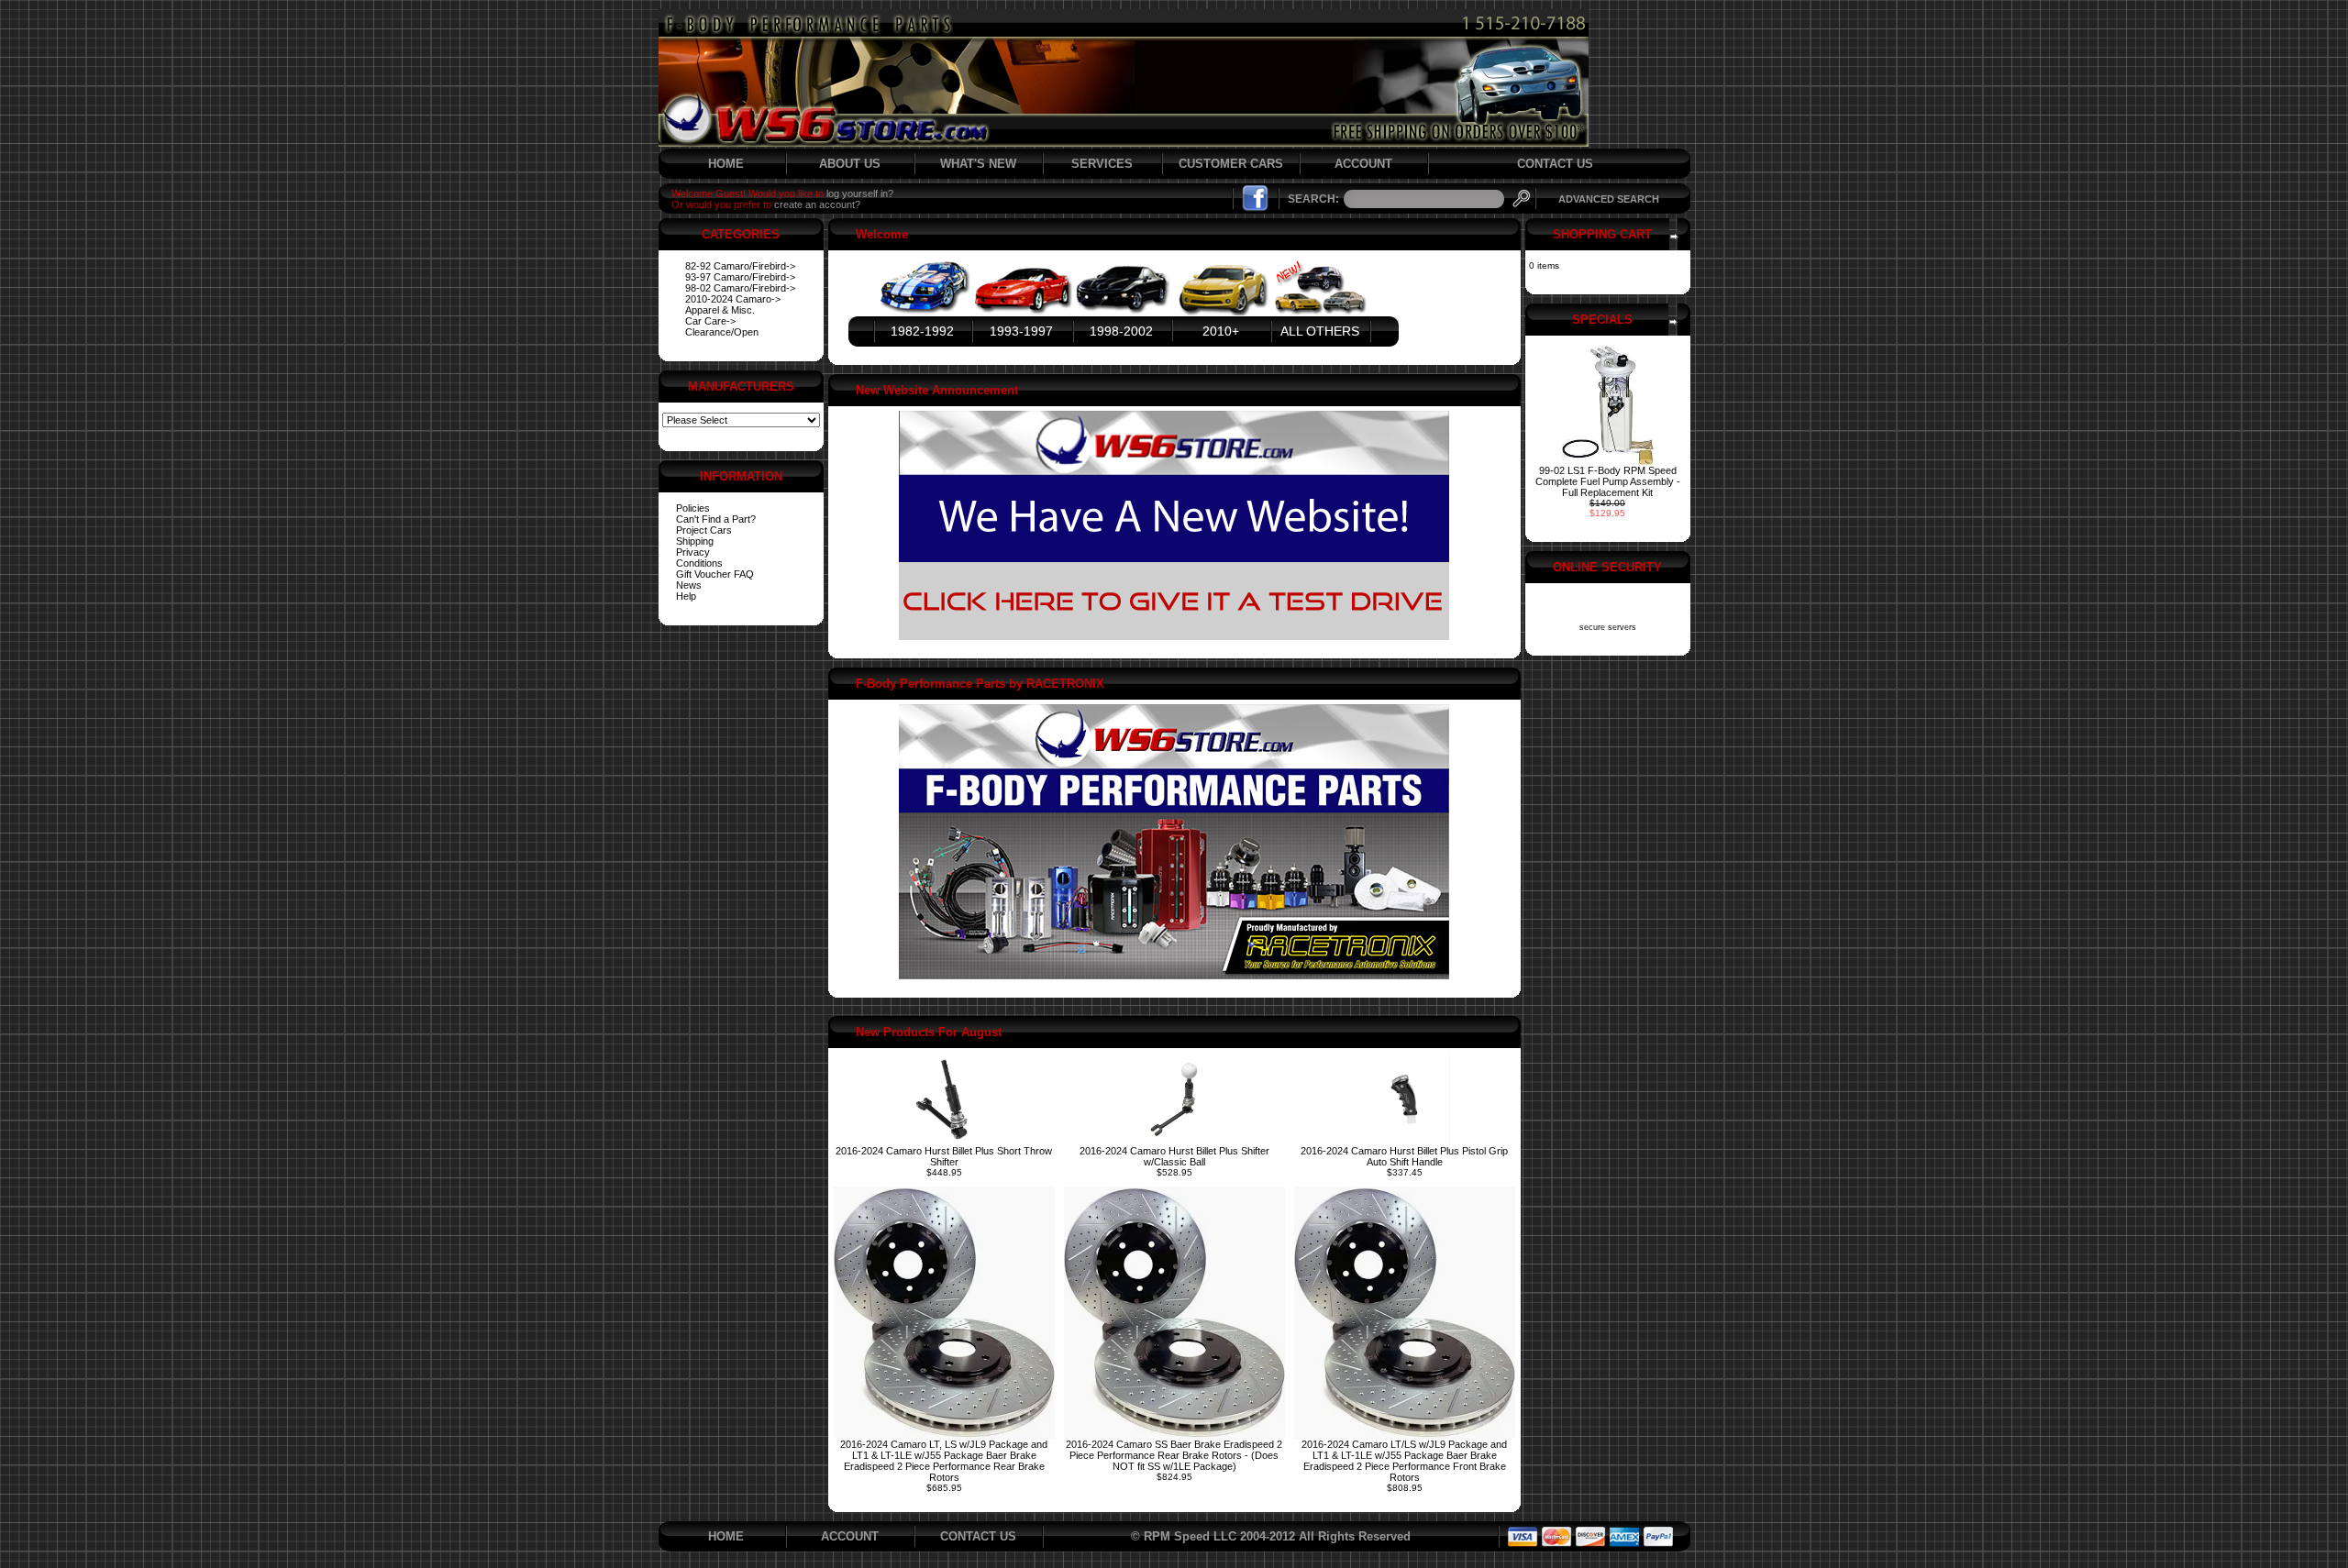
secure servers (1608, 627)
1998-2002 (1121, 331)
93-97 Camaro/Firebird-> (740, 277)
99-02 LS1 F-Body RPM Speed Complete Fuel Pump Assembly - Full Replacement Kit (1608, 481)
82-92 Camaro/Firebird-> (740, 266)
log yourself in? (860, 193)
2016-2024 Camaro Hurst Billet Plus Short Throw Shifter (944, 1156)
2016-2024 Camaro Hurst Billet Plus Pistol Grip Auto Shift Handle (1404, 1156)
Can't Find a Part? (716, 519)
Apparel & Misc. (720, 310)
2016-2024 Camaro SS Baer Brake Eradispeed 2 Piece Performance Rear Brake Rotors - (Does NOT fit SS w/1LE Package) (1174, 1455)
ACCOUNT (1363, 164)
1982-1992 (922, 331)
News (689, 585)
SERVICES (1102, 164)
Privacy (693, 552)
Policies (693, 508)
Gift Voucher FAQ (715, 574)
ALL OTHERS (1320, 331)
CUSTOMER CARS (1231, 164)
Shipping (695, 541)
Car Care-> (710, 321)
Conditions (699, 563)
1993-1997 (1021, 331)
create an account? (817, 204)
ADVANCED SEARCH (1609, 199)
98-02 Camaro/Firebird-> (740, 288)
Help (686, 596)
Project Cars (704, 530)
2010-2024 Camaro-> (733, 299)
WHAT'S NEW (978, 164)
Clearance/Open (722, 332)
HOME (726, 164)
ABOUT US (850, 164)
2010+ (1221, 331)
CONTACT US (1555, 164)
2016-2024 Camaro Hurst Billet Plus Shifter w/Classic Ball (1174, 1156)
